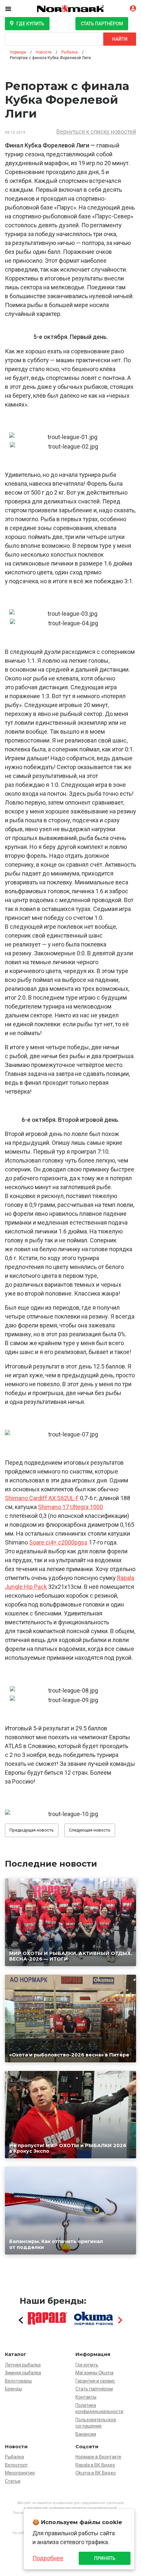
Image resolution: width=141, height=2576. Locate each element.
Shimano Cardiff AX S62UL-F (42, 1498)
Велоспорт (16, 2465)
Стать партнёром (102, 24)
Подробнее (48, 2558)
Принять (105, 2558)
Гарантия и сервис (95, 2381)
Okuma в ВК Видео (96, 2473)
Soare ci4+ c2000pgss (58, 1542)
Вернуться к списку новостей (96, 132)
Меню (13, 9)
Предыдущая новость (32, 1830)
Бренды (13, 2389)
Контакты (86, 2397)
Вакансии (86, 2434)
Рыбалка (14, 2457)
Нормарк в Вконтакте (98, 2457)
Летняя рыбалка (23, 2365)
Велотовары (18, 2381)
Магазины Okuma (94, 2373)
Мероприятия (20, 2473)
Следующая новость (90, 1830)
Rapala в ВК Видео (95, 2465)
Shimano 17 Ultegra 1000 (70, 1507)
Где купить (30, 24)
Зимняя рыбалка (23, 2373)
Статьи (13, 2481)
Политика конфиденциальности (99, 2409)
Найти (120, 39)
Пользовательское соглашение (96, 2423)
